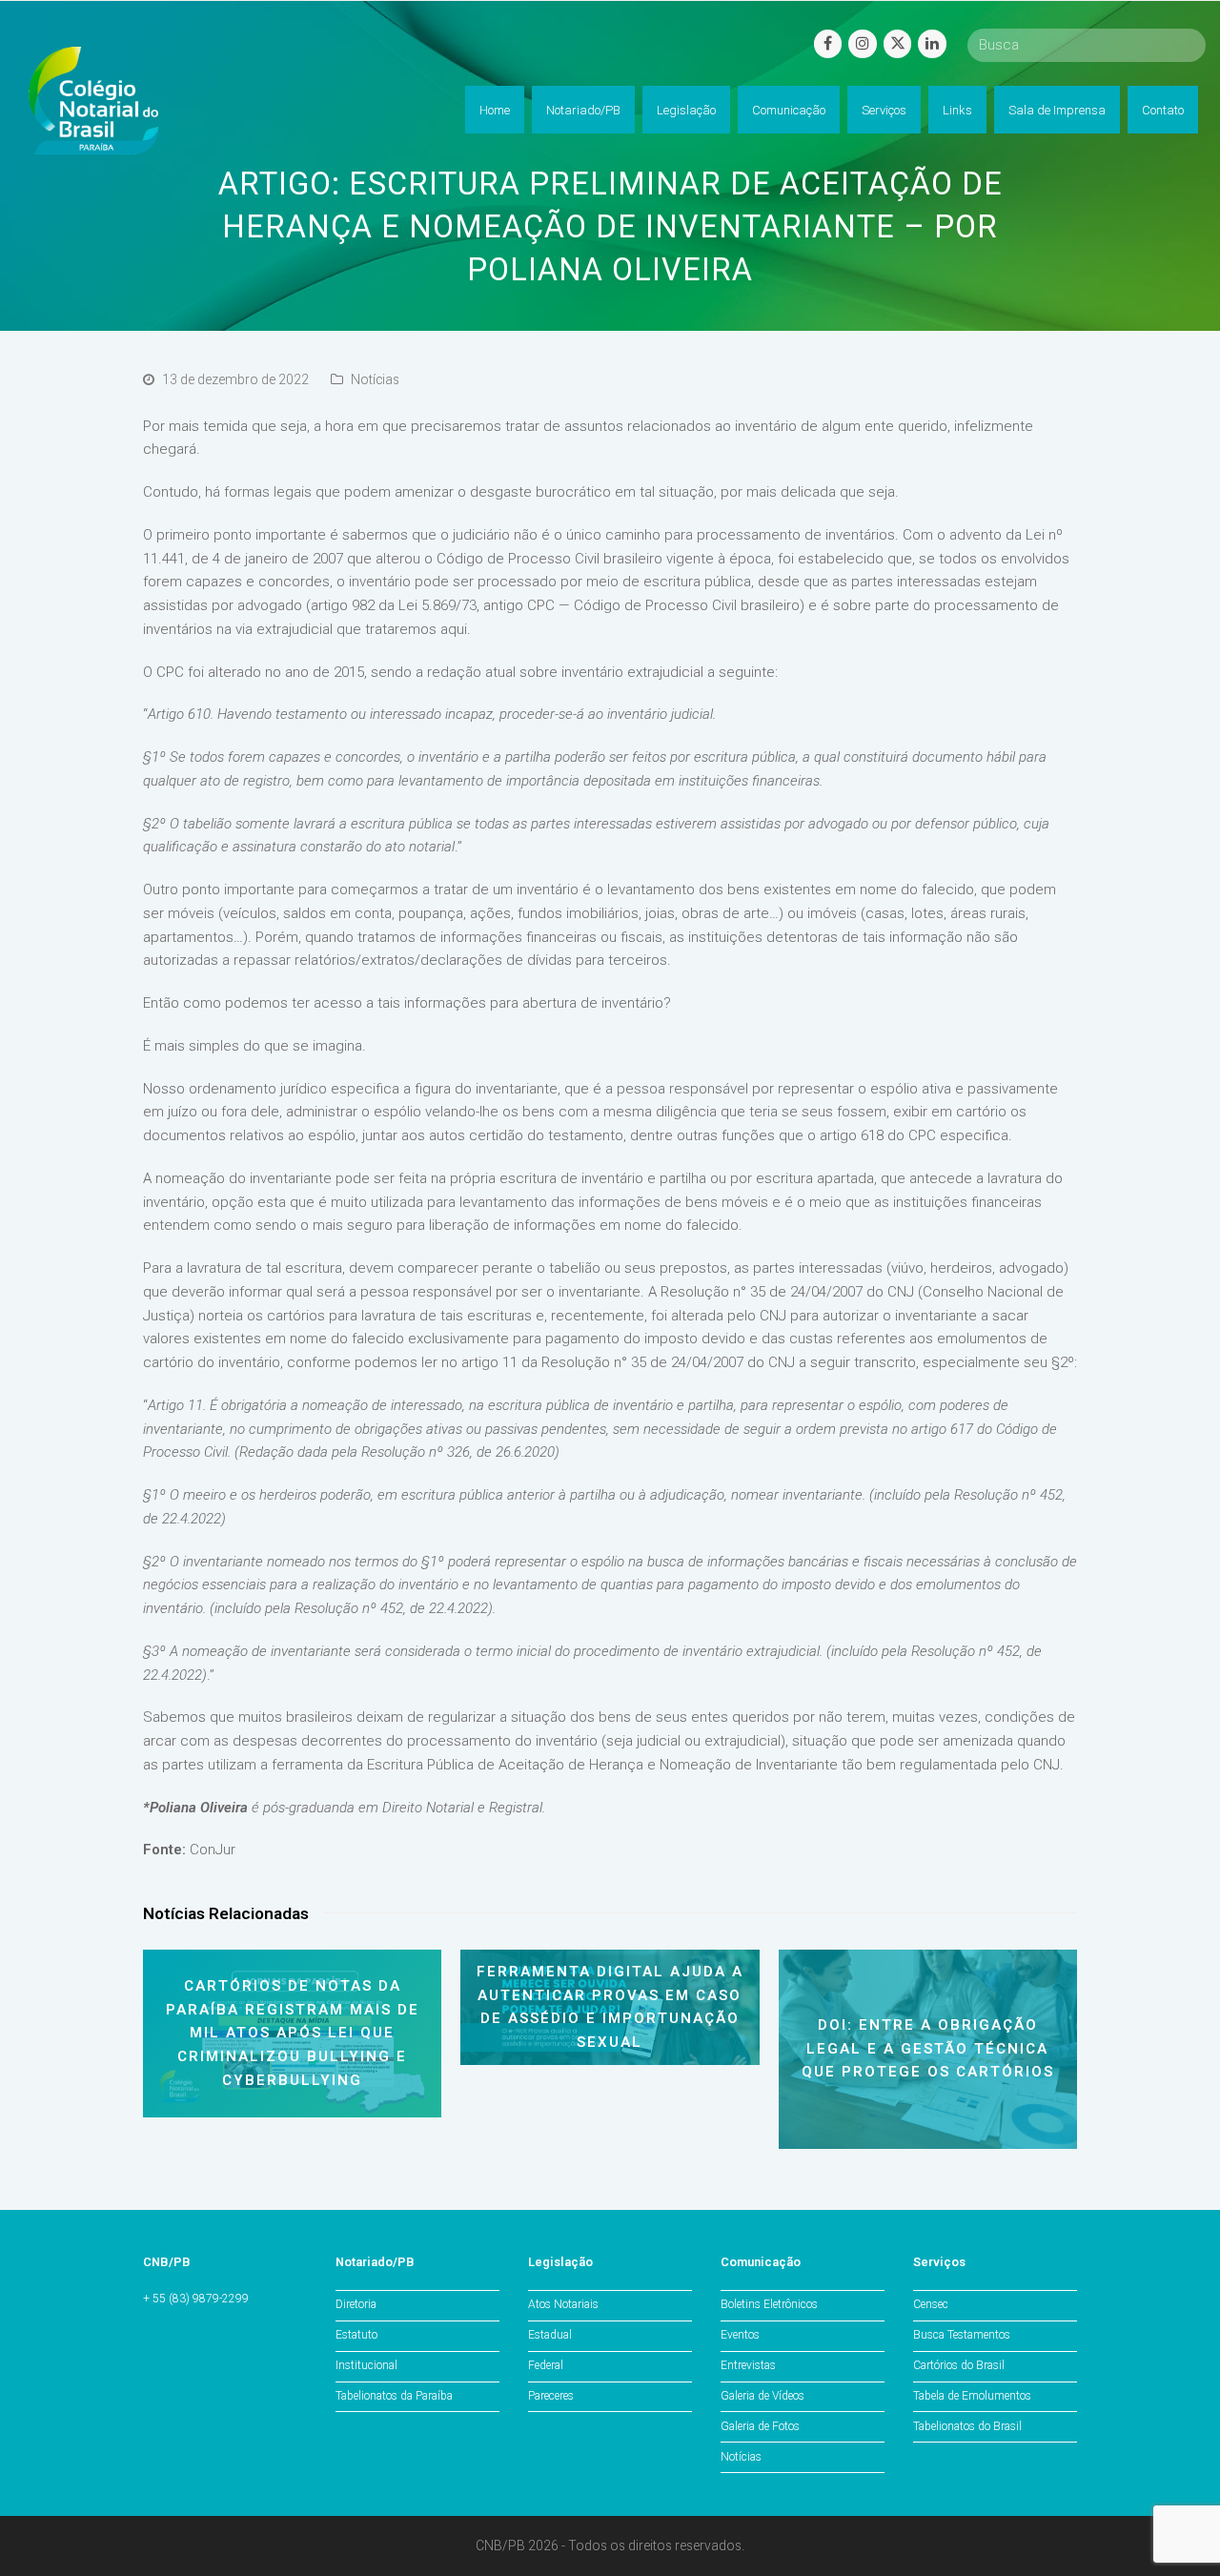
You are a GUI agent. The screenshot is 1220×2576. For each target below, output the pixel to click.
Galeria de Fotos (760, 2426)
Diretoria (356, 2304)
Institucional (366, 2365)
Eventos (740, 2335)
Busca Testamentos (962, 2335)
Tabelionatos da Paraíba (394, 2396)
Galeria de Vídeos (762, 2396)
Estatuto (356, 2335)
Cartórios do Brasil (959, 2365)
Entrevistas (748, 2365)
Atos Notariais (563, 2304)
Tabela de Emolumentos (972, 2396)
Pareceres (551, 2396)
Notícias (375, 379)
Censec (931, 2304)
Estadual (550, 2335)
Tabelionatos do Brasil (967, 2426)
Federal (546, 2365)
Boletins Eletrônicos (769, 2304)
